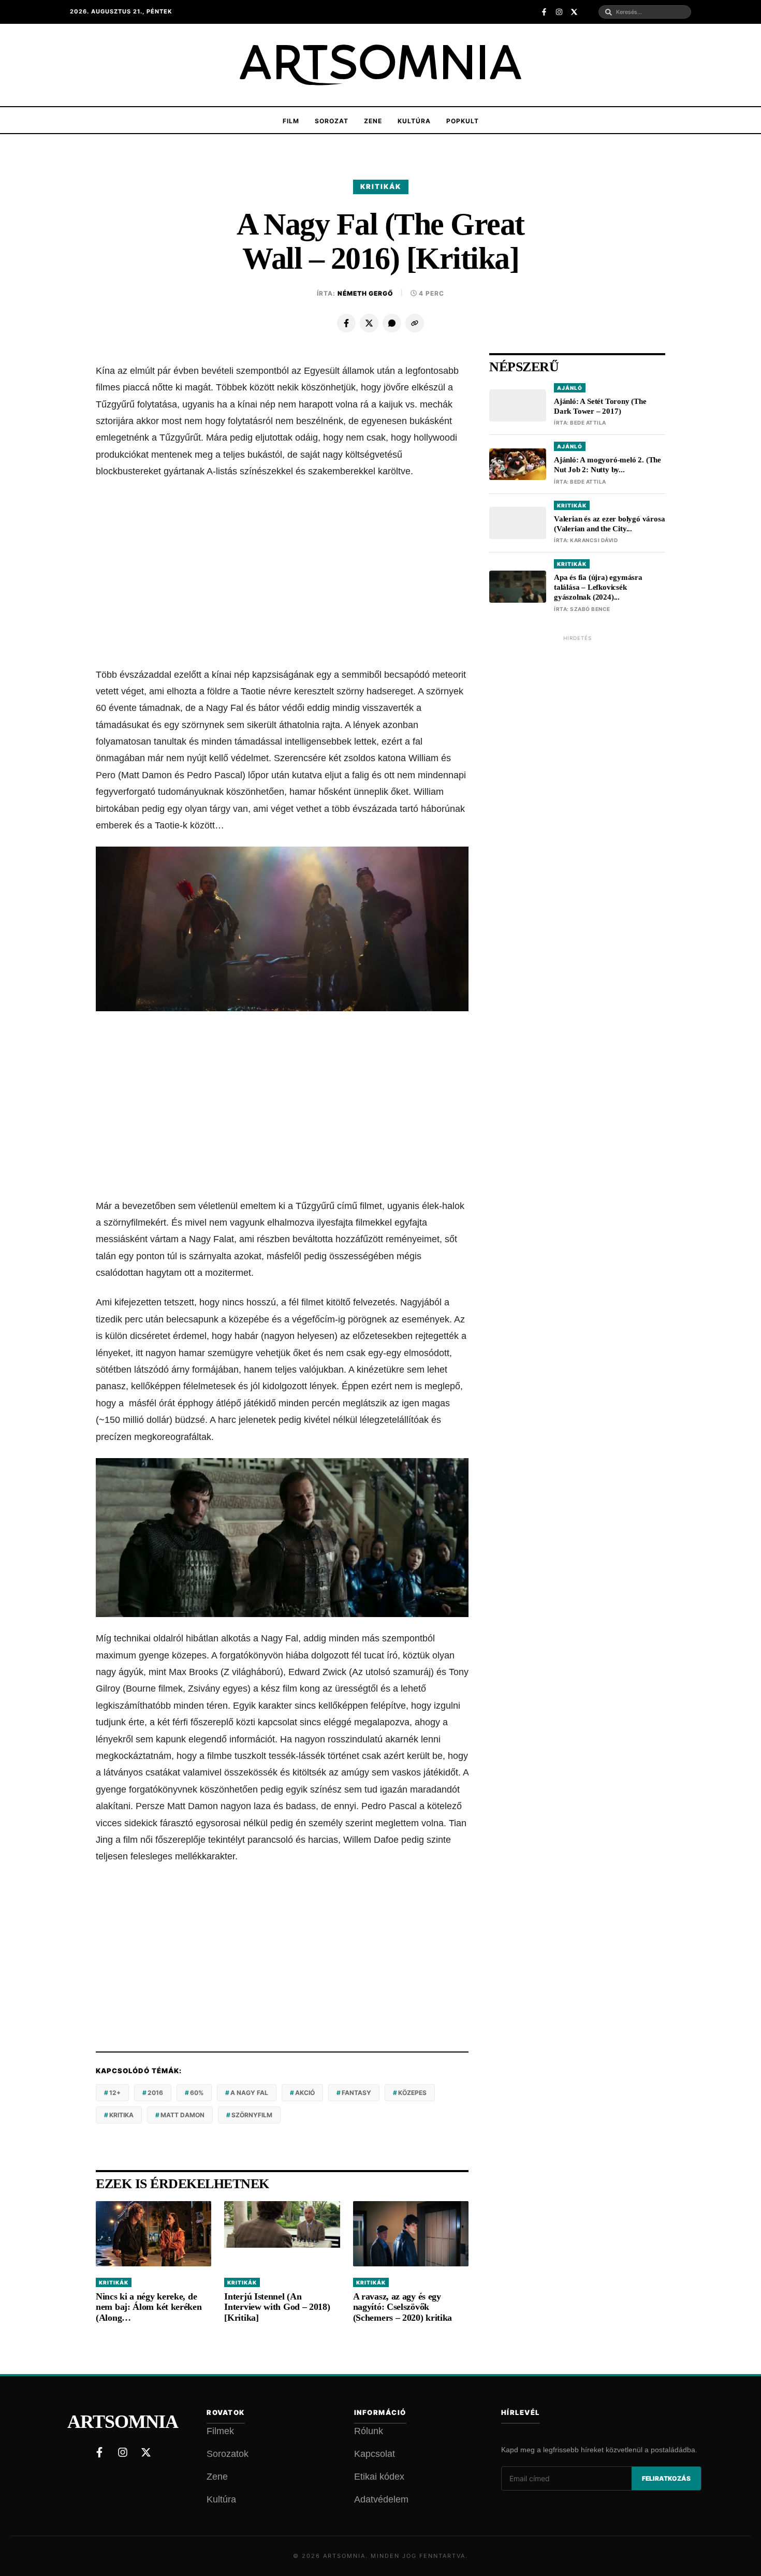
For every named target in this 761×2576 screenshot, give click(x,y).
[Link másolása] (415, 323)
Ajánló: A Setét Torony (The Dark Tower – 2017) (600, 406)
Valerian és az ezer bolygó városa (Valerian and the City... (609, 524)
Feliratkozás (666, 2478)
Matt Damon (182, 2115)
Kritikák (381, 186)
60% (197, 2093)
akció (305, 2093)
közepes (412, 2093)
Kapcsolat (375, 2454)
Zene (373, 121)
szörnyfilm (252, 2115)
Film (291, 121)
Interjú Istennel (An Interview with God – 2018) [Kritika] (277, 2307)
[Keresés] (609, 12)
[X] (369, 323)
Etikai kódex (379, 2477)
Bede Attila (588, 423)
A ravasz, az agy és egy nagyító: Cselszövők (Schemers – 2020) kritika (403, 2307)
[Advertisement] (282, 573)
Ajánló (570, 388)
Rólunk (369, 2431)
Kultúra (414, 121)
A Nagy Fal (249, 2093)
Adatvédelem (381, 2499)
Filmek (220, 2431)
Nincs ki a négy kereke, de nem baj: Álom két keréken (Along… (149, 2307)
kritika (121, 2115)
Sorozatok (228, 2454)
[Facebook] (346, 323)
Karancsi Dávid (594, 540)
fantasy (356, 2093)
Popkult (463, 121)
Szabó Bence (590, 609)
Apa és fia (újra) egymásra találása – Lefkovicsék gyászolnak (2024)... (598, 587)
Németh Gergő (365, 293)
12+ (115, 2093)
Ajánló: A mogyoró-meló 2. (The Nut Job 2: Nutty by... (608, 465)
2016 (155, 2093)
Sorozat (332, 121)
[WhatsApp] (392, 323)
